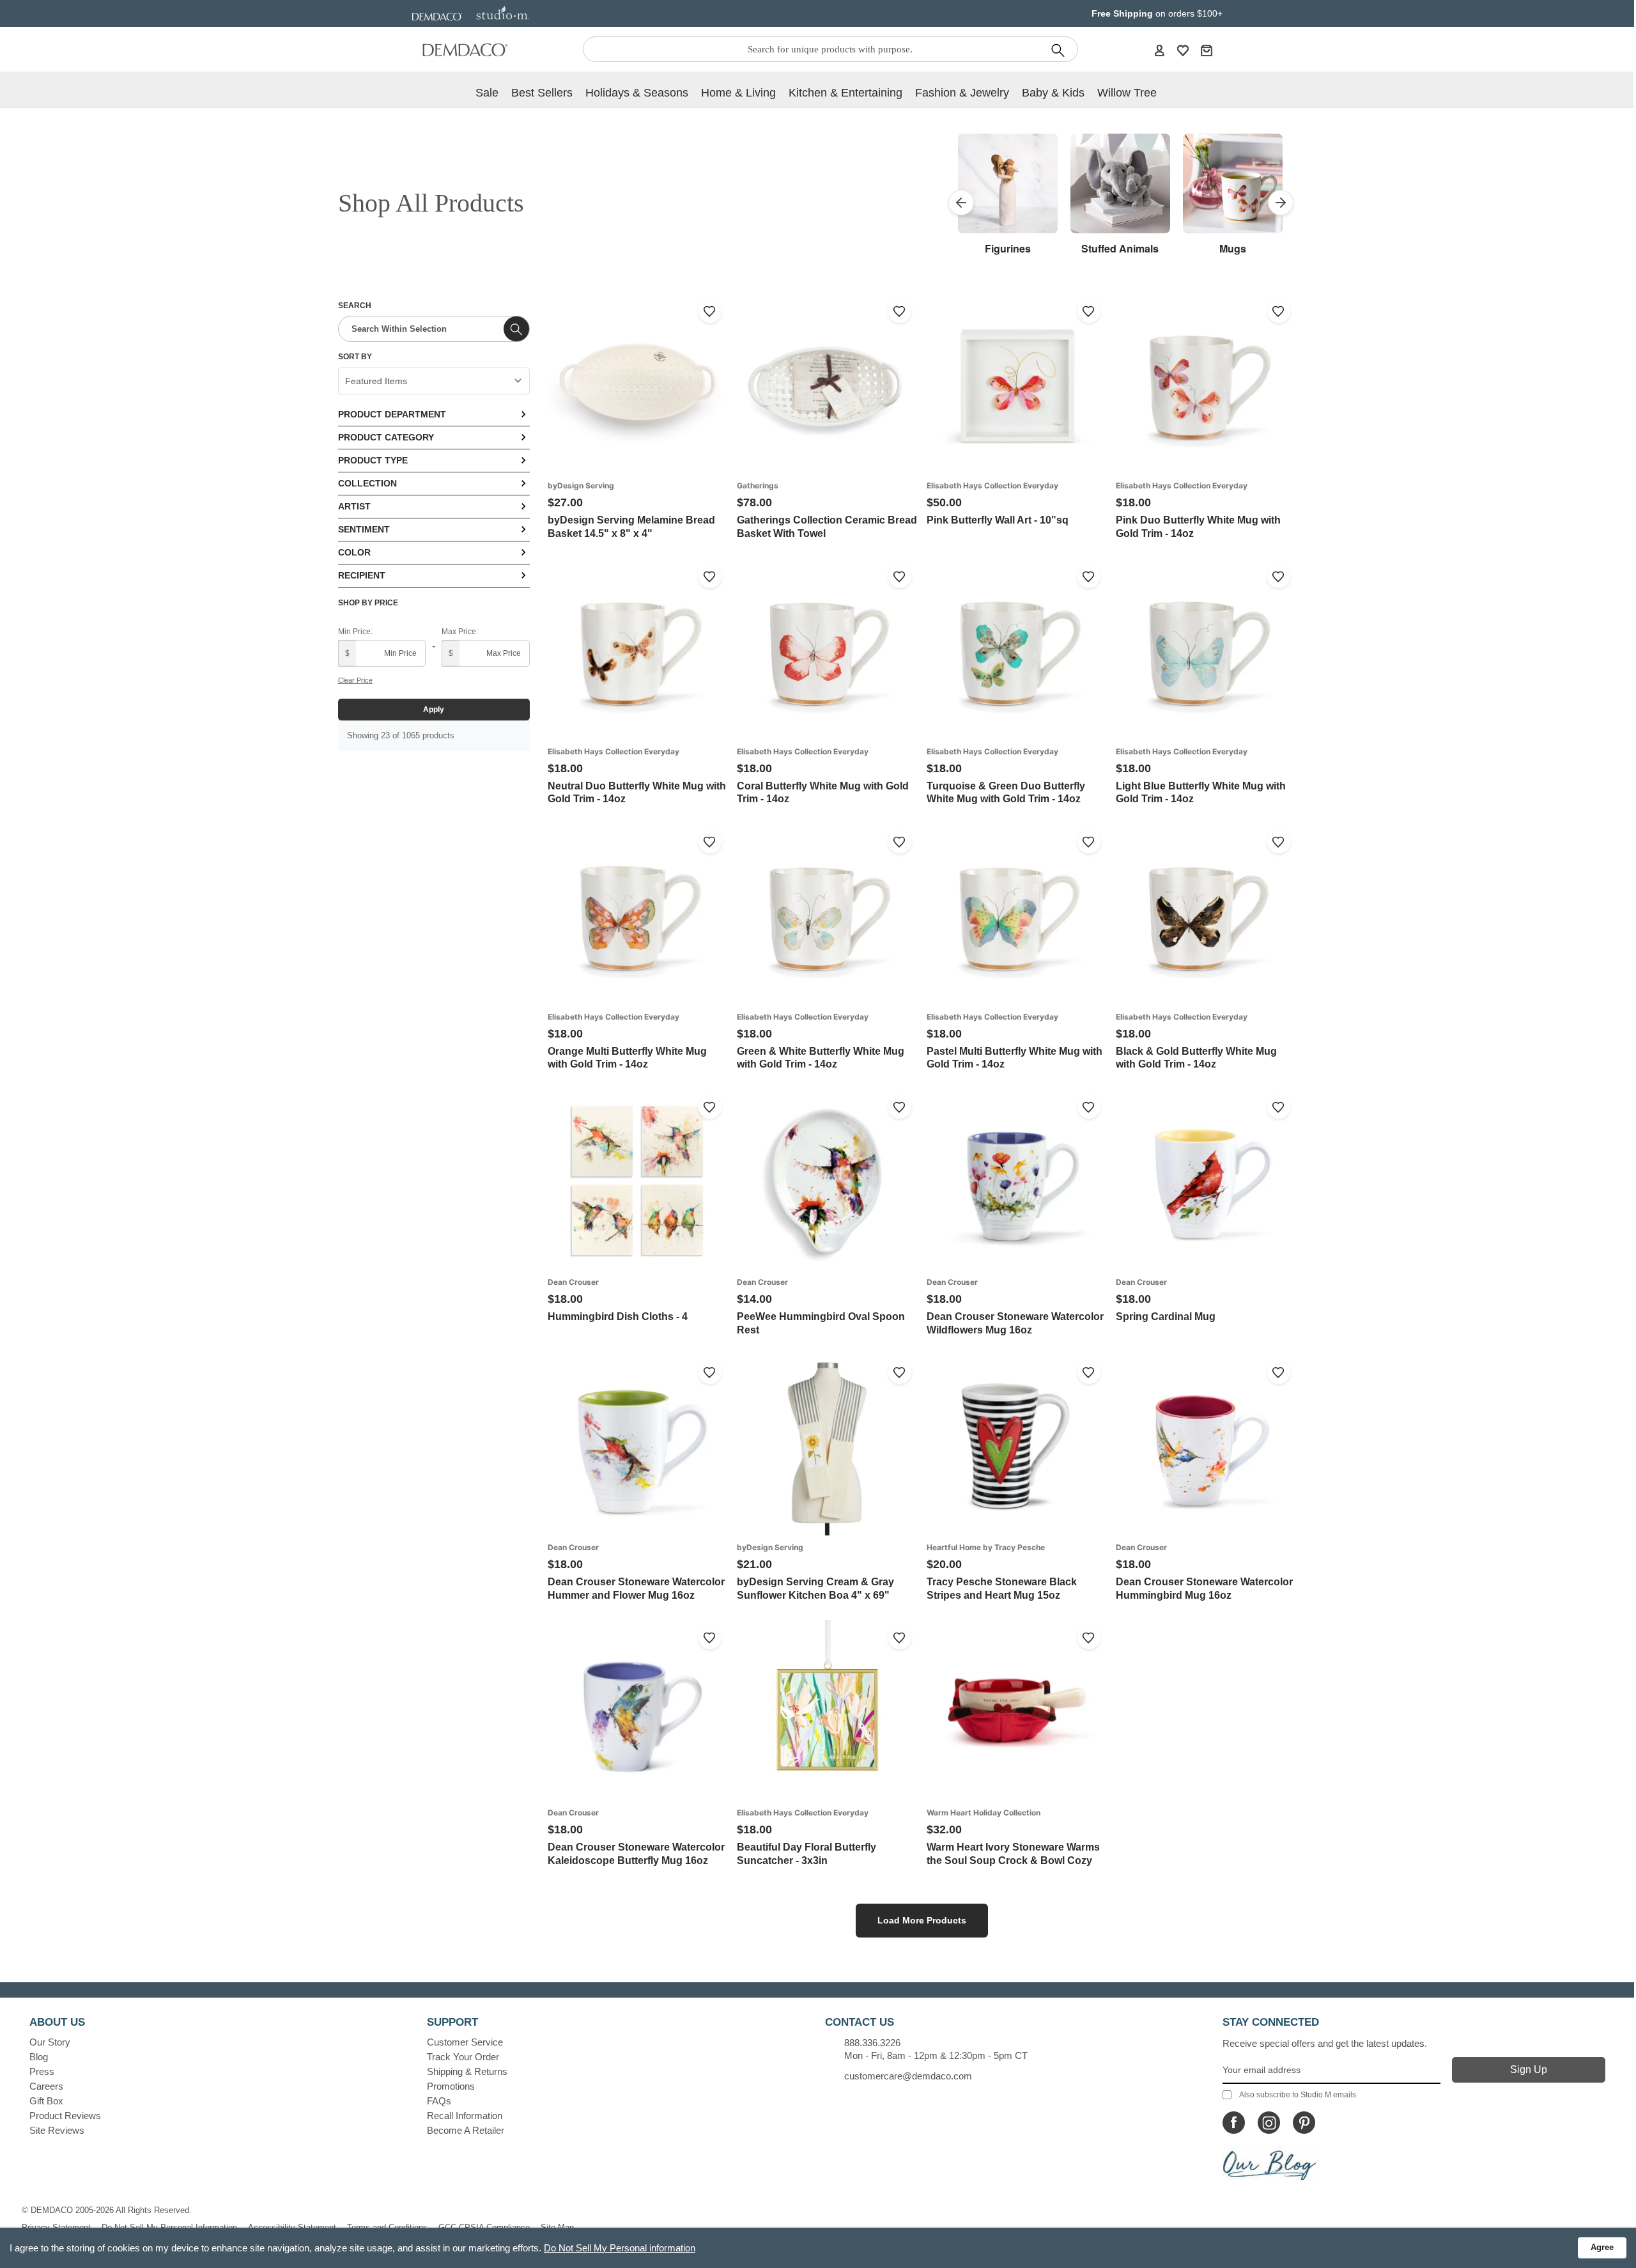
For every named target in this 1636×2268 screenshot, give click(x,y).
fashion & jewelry (962, 93)
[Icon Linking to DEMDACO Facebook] (1234, 2123)
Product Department (392, 414)
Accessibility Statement (292, 2227)
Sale (487, 93)
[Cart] (1207, 50)
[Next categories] (1281, 203)
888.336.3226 (872, 2043)
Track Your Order (463, 2057)
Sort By (355, 357)
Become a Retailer (466, 2130)
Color (354, 552)
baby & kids (1053, 93)
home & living (738, 93)
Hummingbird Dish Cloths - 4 (618, 1317)
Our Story (50, 2042)
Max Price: (460, 632)
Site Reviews (57, 2130)
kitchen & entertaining (845, 93)
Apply (434, 710)
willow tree (1127, 93)
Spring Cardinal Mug (1166, 1317)
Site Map (557, 2227)
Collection (367, 483)
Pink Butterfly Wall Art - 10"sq (998, 520)
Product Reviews (65, 2116)
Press (42, 2071)
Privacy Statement (56, 2227)
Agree (1602, 2247)
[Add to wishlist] (710, 311)
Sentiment (364, 529)
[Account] (1159, 50)
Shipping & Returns (467, 2071)
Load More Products (922, 1920)
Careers (46, 2086)
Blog (39, 2057)
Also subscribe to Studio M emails (1298, 2095)
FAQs (439, 2101)
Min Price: (355, 632)
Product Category (386, 437)
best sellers (542, 93)
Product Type (373, 460)
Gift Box (46, 2101)
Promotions (451, 2086)
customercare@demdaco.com (908, 2076)
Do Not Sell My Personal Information (169, 2227)
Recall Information (465, 2116)
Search (355, 306)
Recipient (362, 575)
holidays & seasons (637, 93)
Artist (354, 506)
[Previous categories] (961, 203)
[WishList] (1183, 50)
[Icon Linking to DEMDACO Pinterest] (1304, 2123)
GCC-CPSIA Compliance (484, 2227)
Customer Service (465, 2042)
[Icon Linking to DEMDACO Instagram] (1269, 2123)
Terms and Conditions (387, 2227)
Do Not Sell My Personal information (620, 2248)
